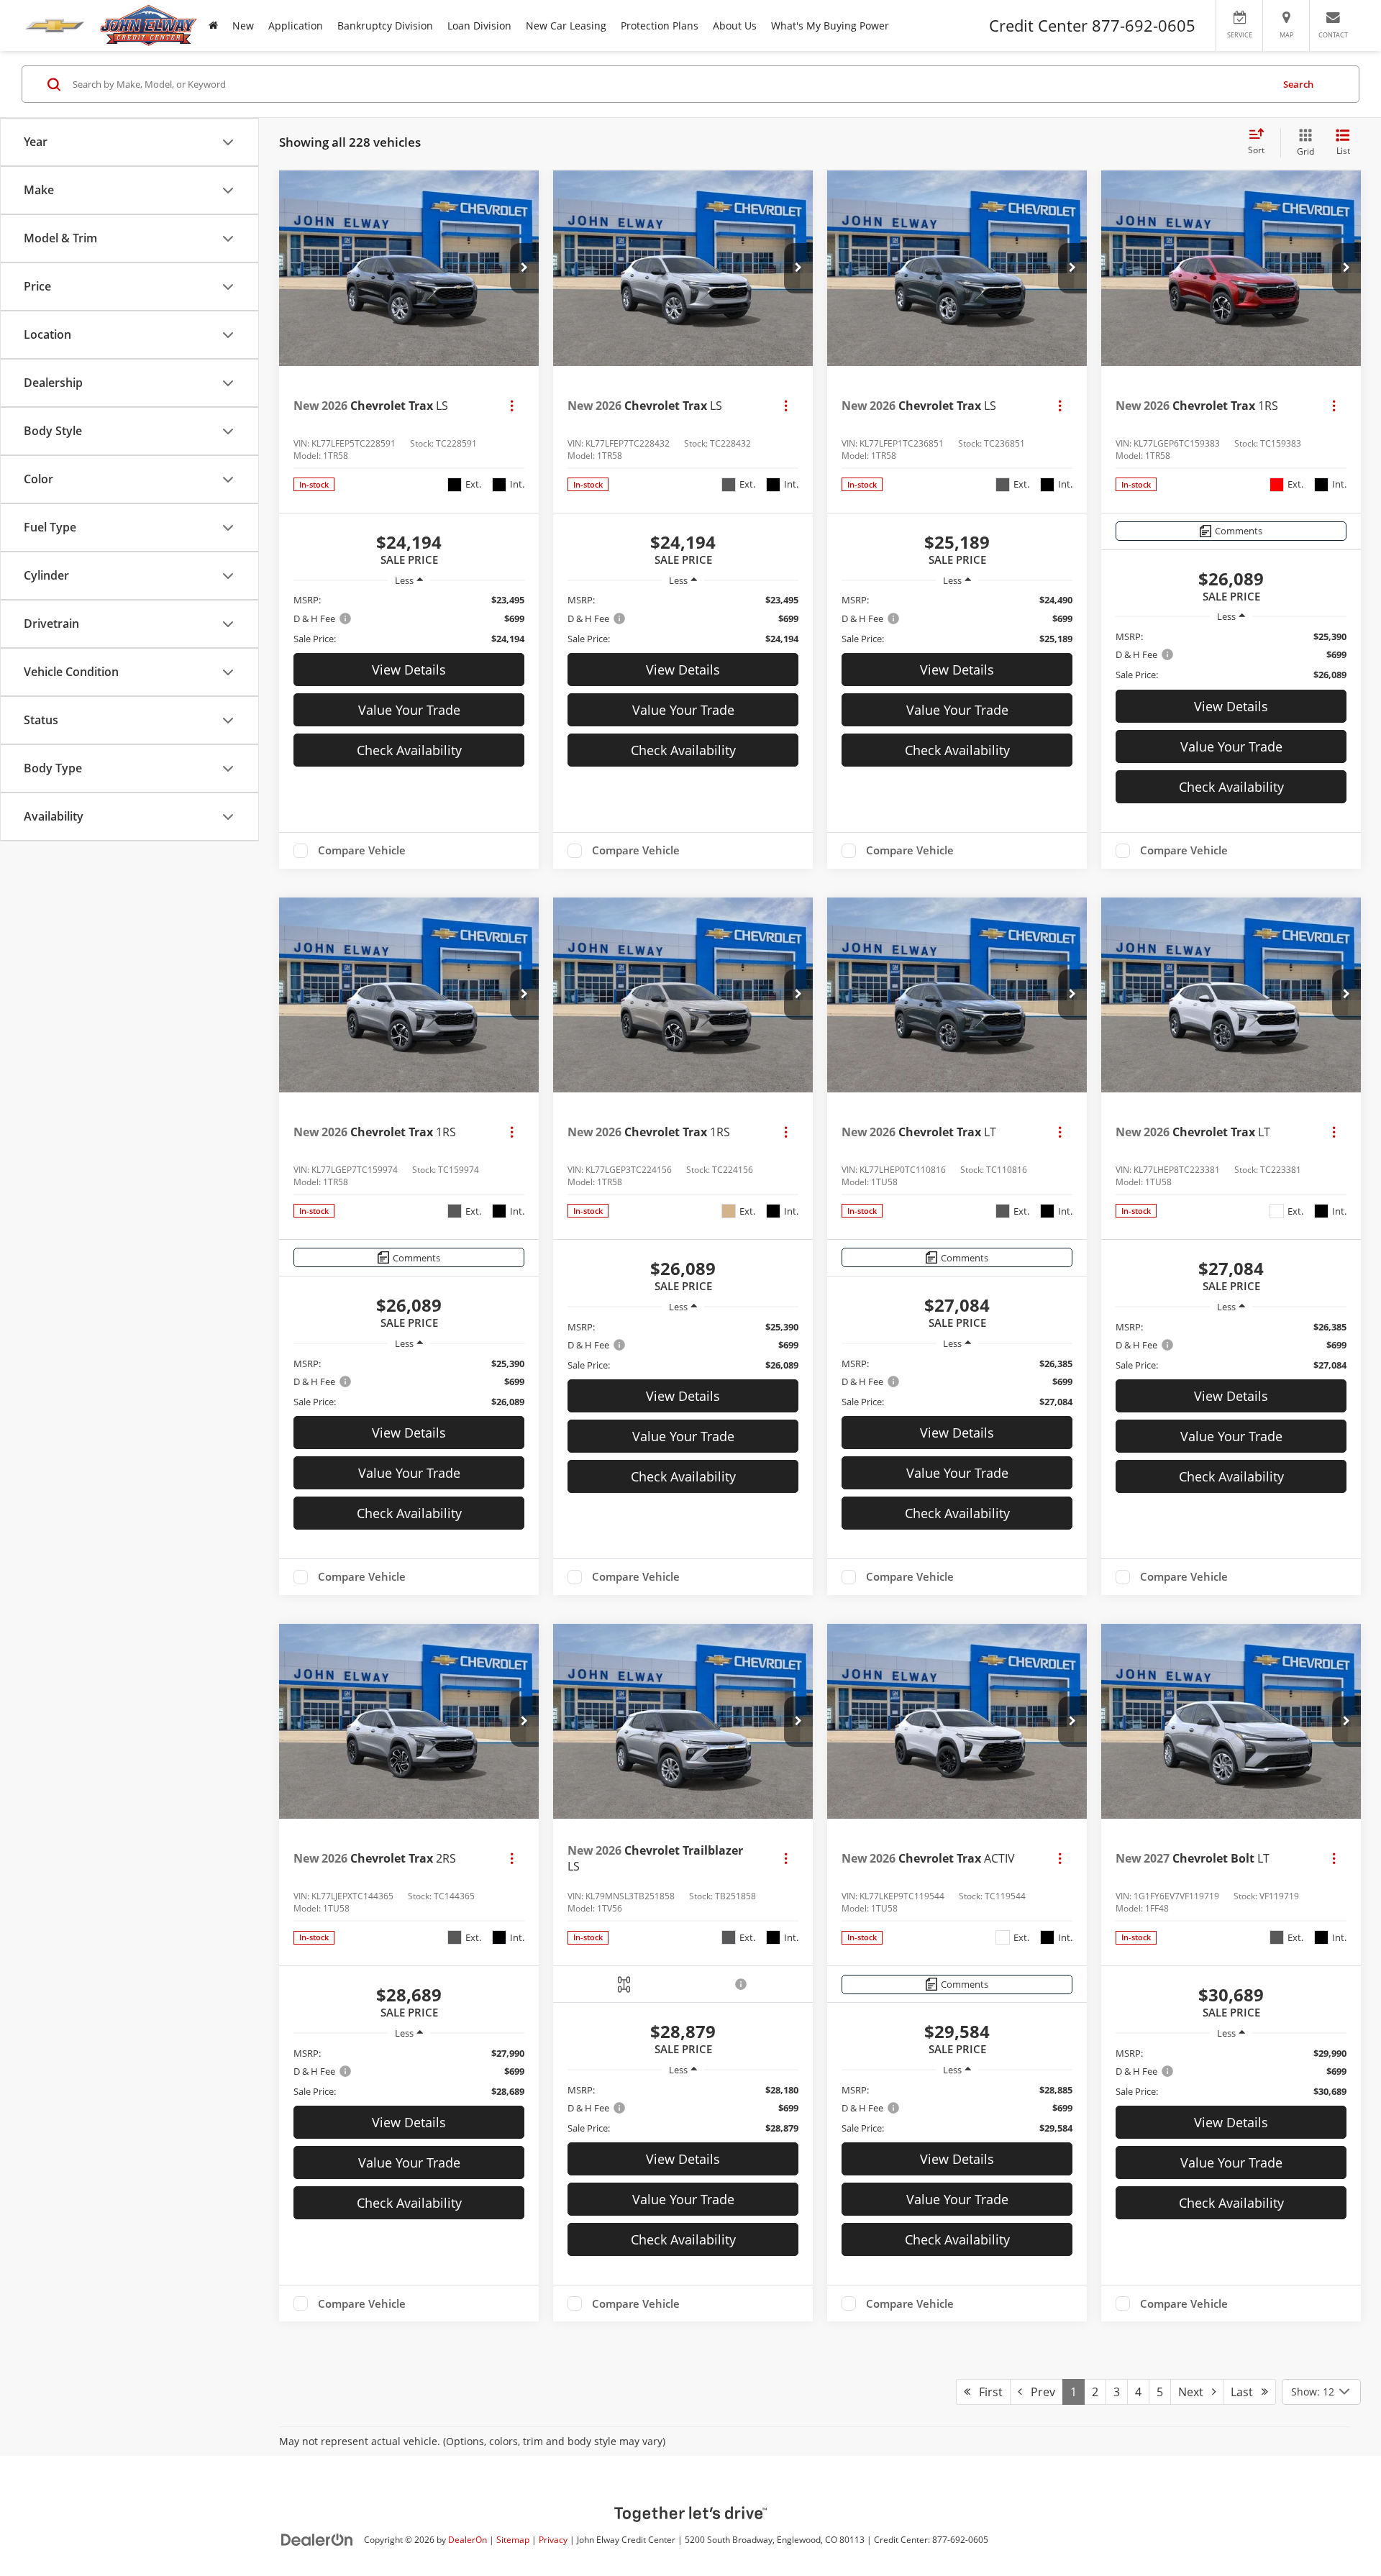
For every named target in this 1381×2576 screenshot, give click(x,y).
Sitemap (513, 2539)
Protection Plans (660, 26)
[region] (409, 619)
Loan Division (479, 26)
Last (1246, 2392)
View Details (409, 670)
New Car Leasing (566, 26)
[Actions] (512, 405)
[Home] (213, 26)
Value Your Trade (409, 710)
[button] (524, 268)
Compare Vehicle (362, 851)
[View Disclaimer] (742, 1984)
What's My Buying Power (830, 26)
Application (296, 26)
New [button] (243, 26)
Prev (1039, 2392)
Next (1195, 2392)
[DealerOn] (317, 2539)
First (986, 2392)
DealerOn (468, 2539)
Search (1298, 84)
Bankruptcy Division (385, 26)
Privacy (553, 2539)
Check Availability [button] (409, 750)
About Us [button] (735, 26)
